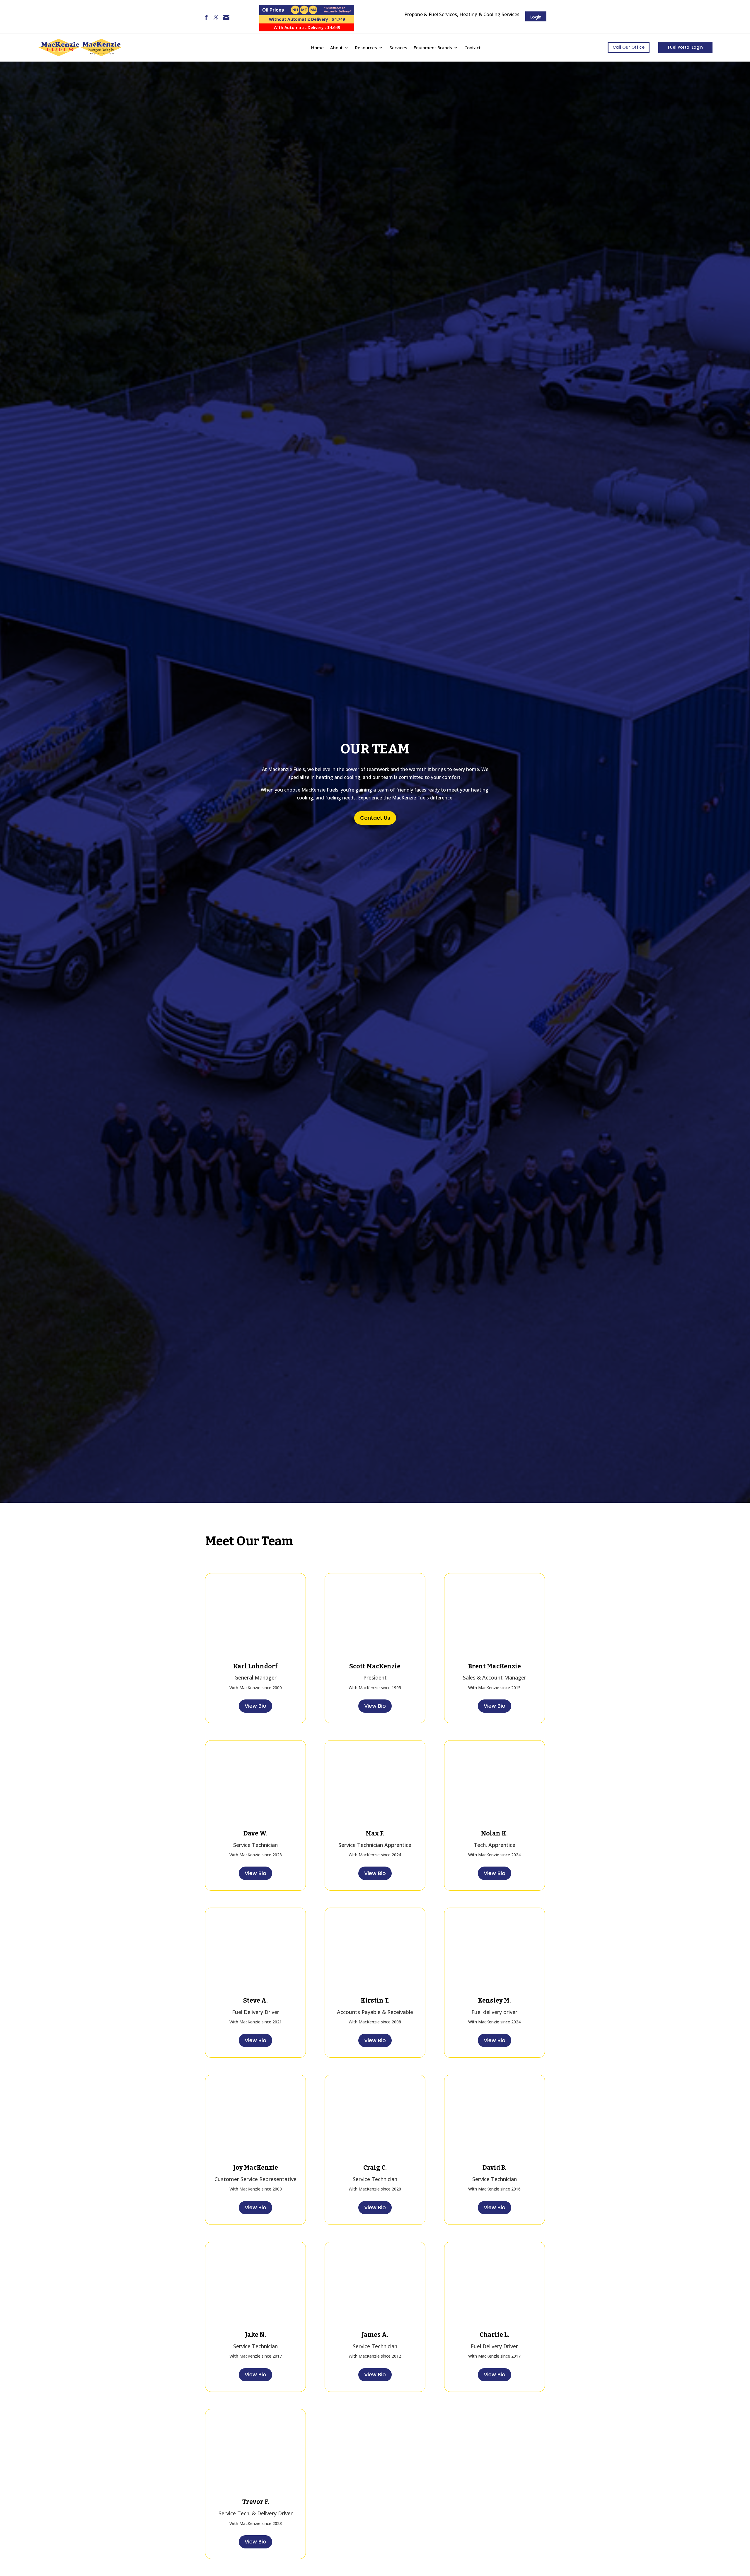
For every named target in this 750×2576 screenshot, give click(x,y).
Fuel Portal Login (685, 47)
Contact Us (375, 818)
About (336, 47)
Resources (366, 47)
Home (317, 47)
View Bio (255, 1706)
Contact (473, 47)
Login (536, 17)
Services (398, 47)
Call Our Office (629, 47)
